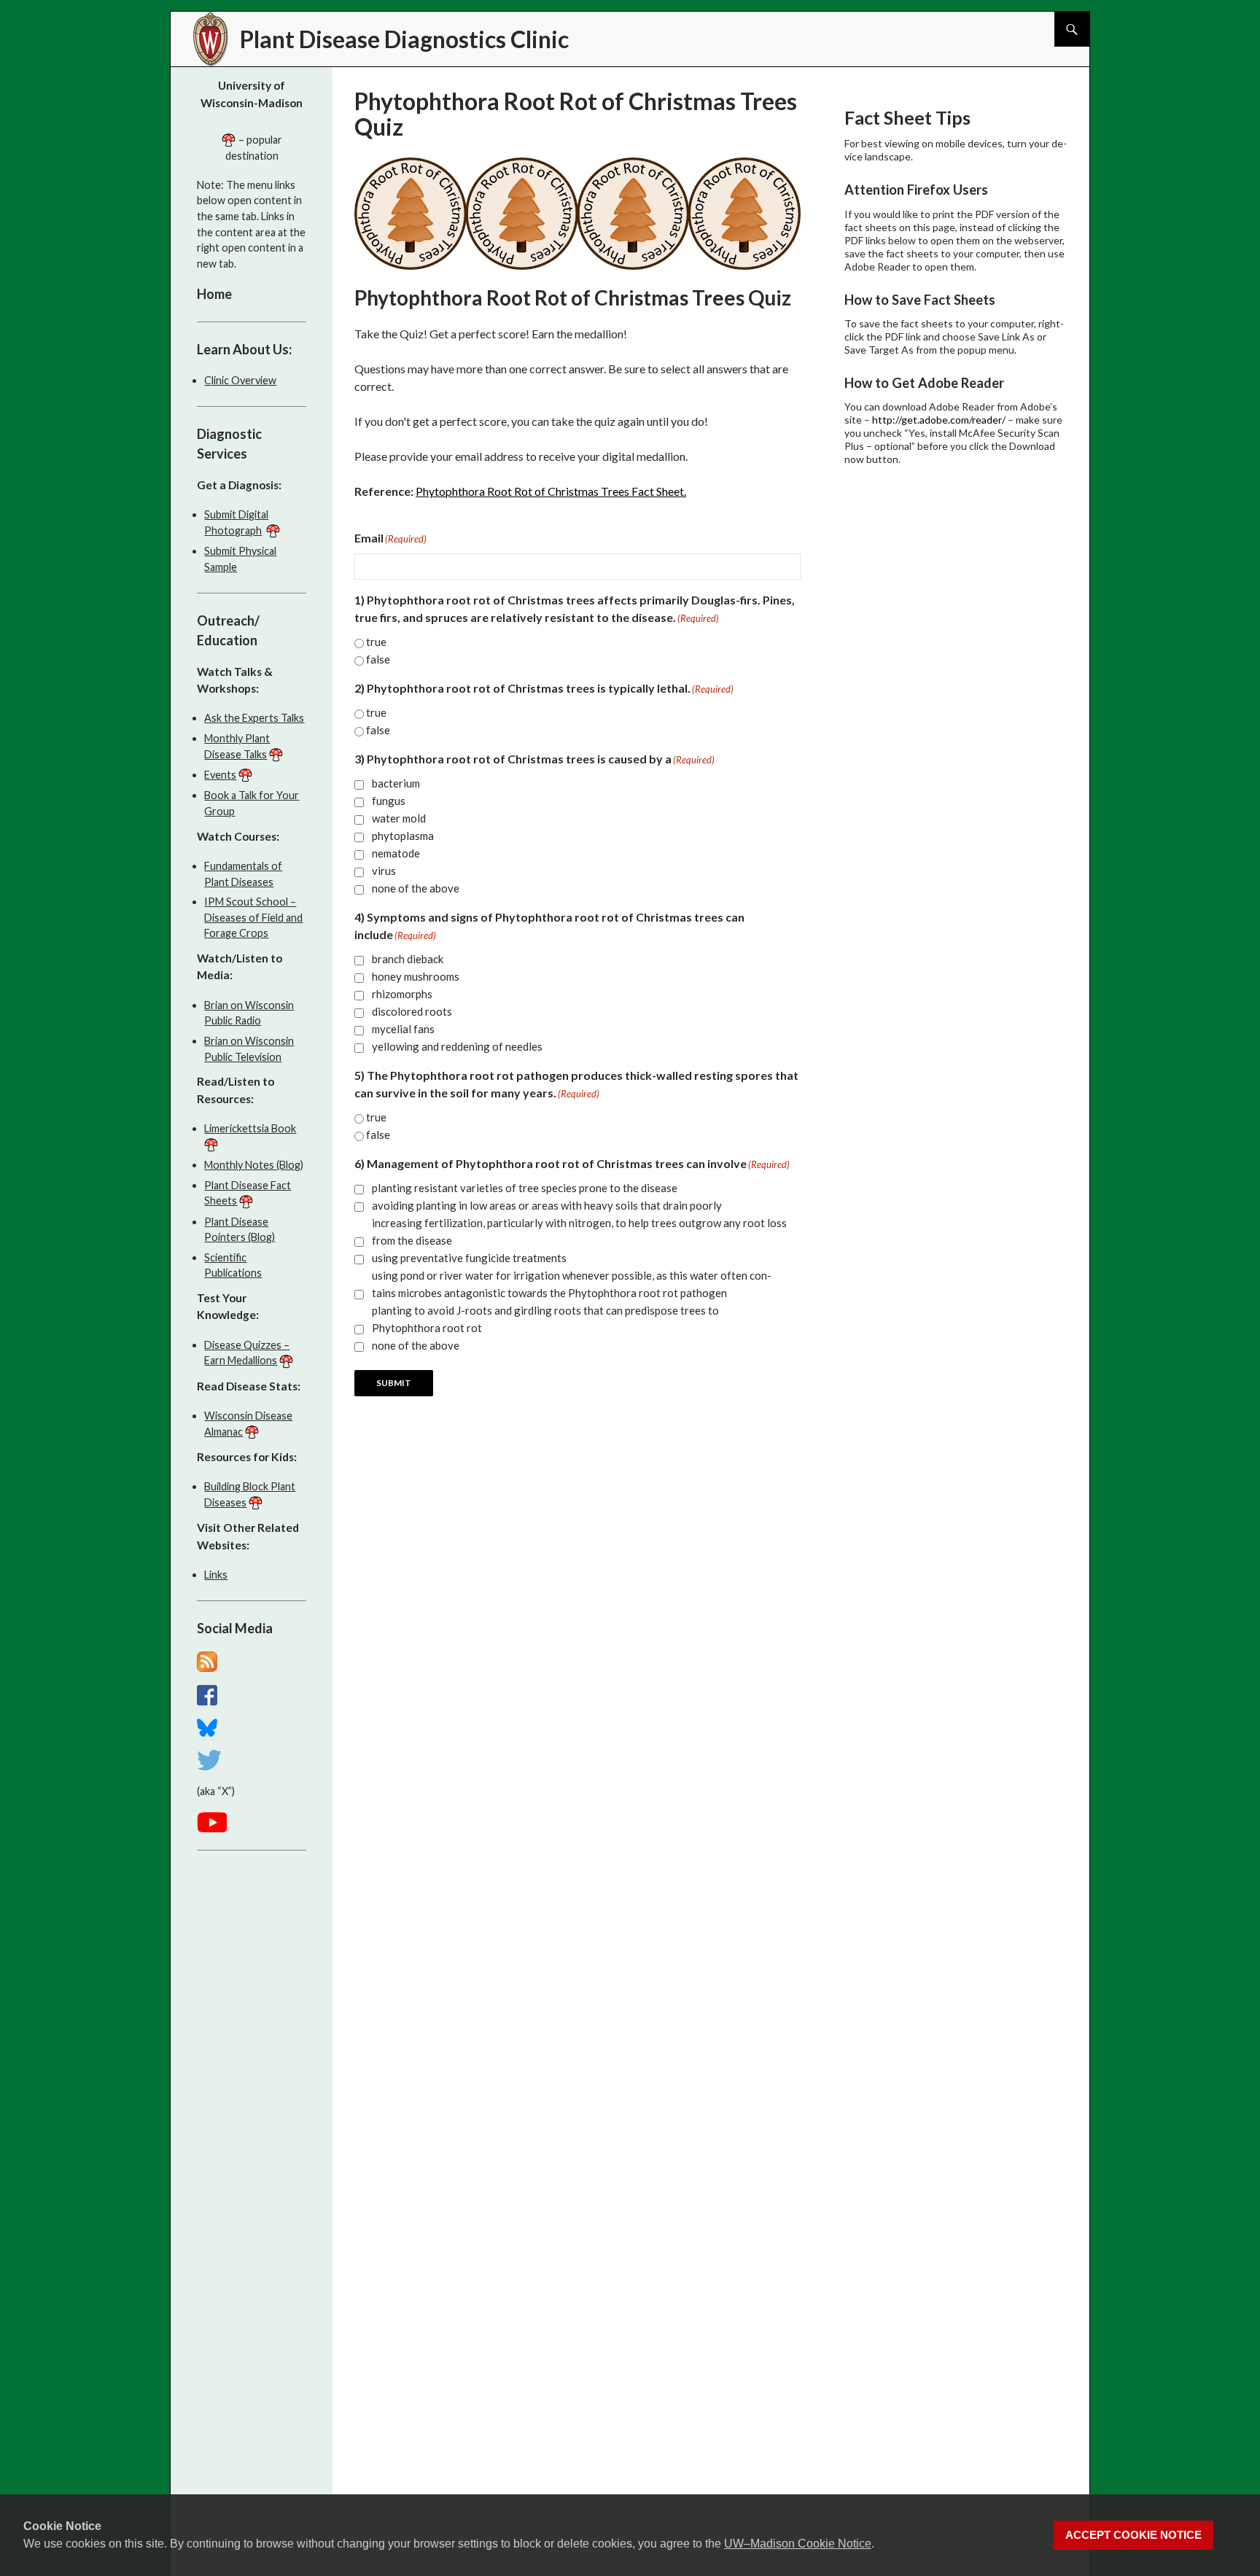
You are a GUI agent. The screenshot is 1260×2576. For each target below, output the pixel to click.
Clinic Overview (240, 380)
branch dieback (408, 959)
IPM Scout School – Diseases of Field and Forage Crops (253, 917)
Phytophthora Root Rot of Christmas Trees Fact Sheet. (551, 491)
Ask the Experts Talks (254, 718)
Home (214, 294)
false (378, 659)
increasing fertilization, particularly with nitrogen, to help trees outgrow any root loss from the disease (579, 1231)
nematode (396, 853)
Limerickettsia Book (250, 1128)
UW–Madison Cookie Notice (798, 2544)
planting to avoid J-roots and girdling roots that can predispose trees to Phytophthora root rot (545, 1319)
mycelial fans (403, 1029)
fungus (389, 801)
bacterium (396, 783)
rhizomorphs (402, 994)
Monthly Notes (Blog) (254, 1165)
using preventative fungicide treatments (469, 1258)
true (376, 642)
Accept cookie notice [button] (1133, 2535)
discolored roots (412, 1011)
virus (384, 871)
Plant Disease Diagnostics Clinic (404, 39)
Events (220, 775)
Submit (394, 1383)
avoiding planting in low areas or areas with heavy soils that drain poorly (547, 1205)
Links (216, 1575)
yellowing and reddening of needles (457, 1046)
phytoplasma (403, 836)
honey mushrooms (416, 976)
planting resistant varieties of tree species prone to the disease (525, 1188)
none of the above (416, 888)
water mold (399, 818)
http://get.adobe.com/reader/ (939, 420)
